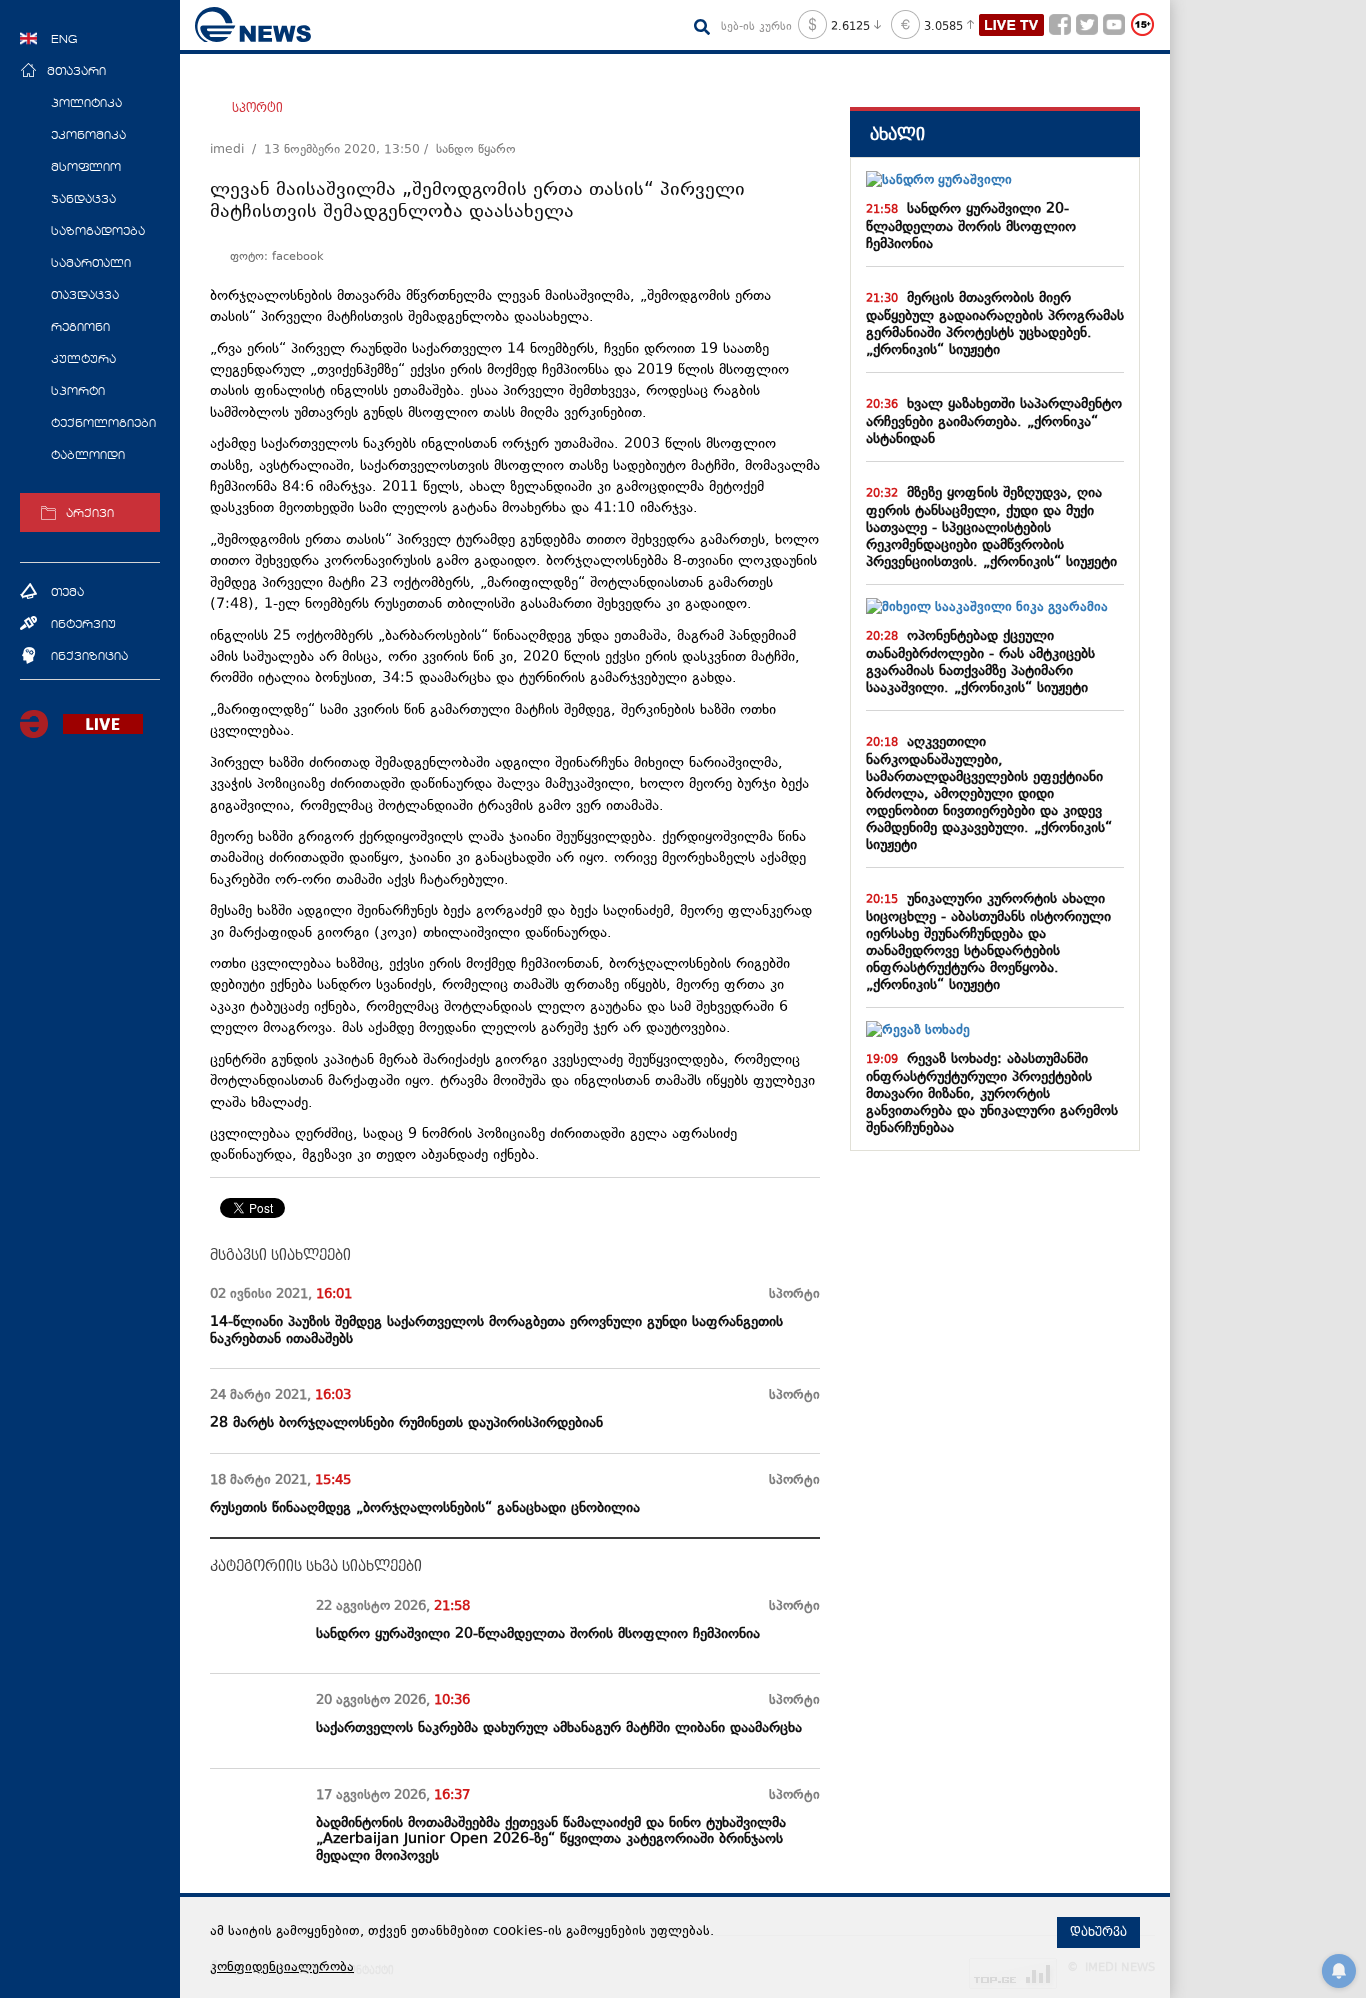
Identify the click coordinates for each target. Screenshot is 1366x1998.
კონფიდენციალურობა (282, 1968)
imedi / (237, 150)
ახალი (897, 134)
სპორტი (257, 108)
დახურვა (1098, 1932)
